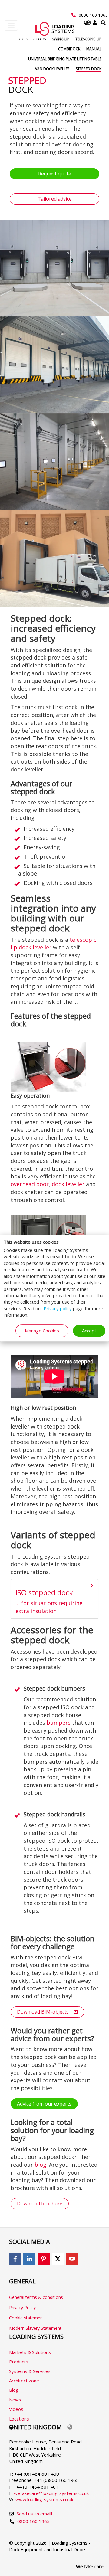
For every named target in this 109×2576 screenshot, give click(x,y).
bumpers (59, 1723)
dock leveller (68, 1184)
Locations (19, 2419)
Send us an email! (34, 2514)
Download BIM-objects (45, 2012)
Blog (14, 2390)
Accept (89, 1331)
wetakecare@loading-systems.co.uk (51, 2493)
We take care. (90, 2566)
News (15, 2400)
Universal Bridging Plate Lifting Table (65, 59)
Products (19, 2362)
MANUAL (94, 49)
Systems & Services (30, 2371)
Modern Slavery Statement (35, 2328)
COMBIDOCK (69, 49)
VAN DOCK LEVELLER (52, 69)
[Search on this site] (103, 23)
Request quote (55, 174)
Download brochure (40, 2204)
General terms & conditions (36, 2297)
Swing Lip (61, 39)
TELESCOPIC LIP (88, 39)
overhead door (30, 1184)
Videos (16, 2409)
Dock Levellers (32, 39)
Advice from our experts (44, 2104)
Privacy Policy (22, 2308)
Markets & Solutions (30, 2352)
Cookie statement (27, 2318)
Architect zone (24, 2381)
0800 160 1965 (93, 15)
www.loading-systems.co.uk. (45, 2499)
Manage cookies (42, 1331)
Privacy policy (58, 1308)
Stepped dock (89, 69)
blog (40, 2165)
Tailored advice (55, 199)
